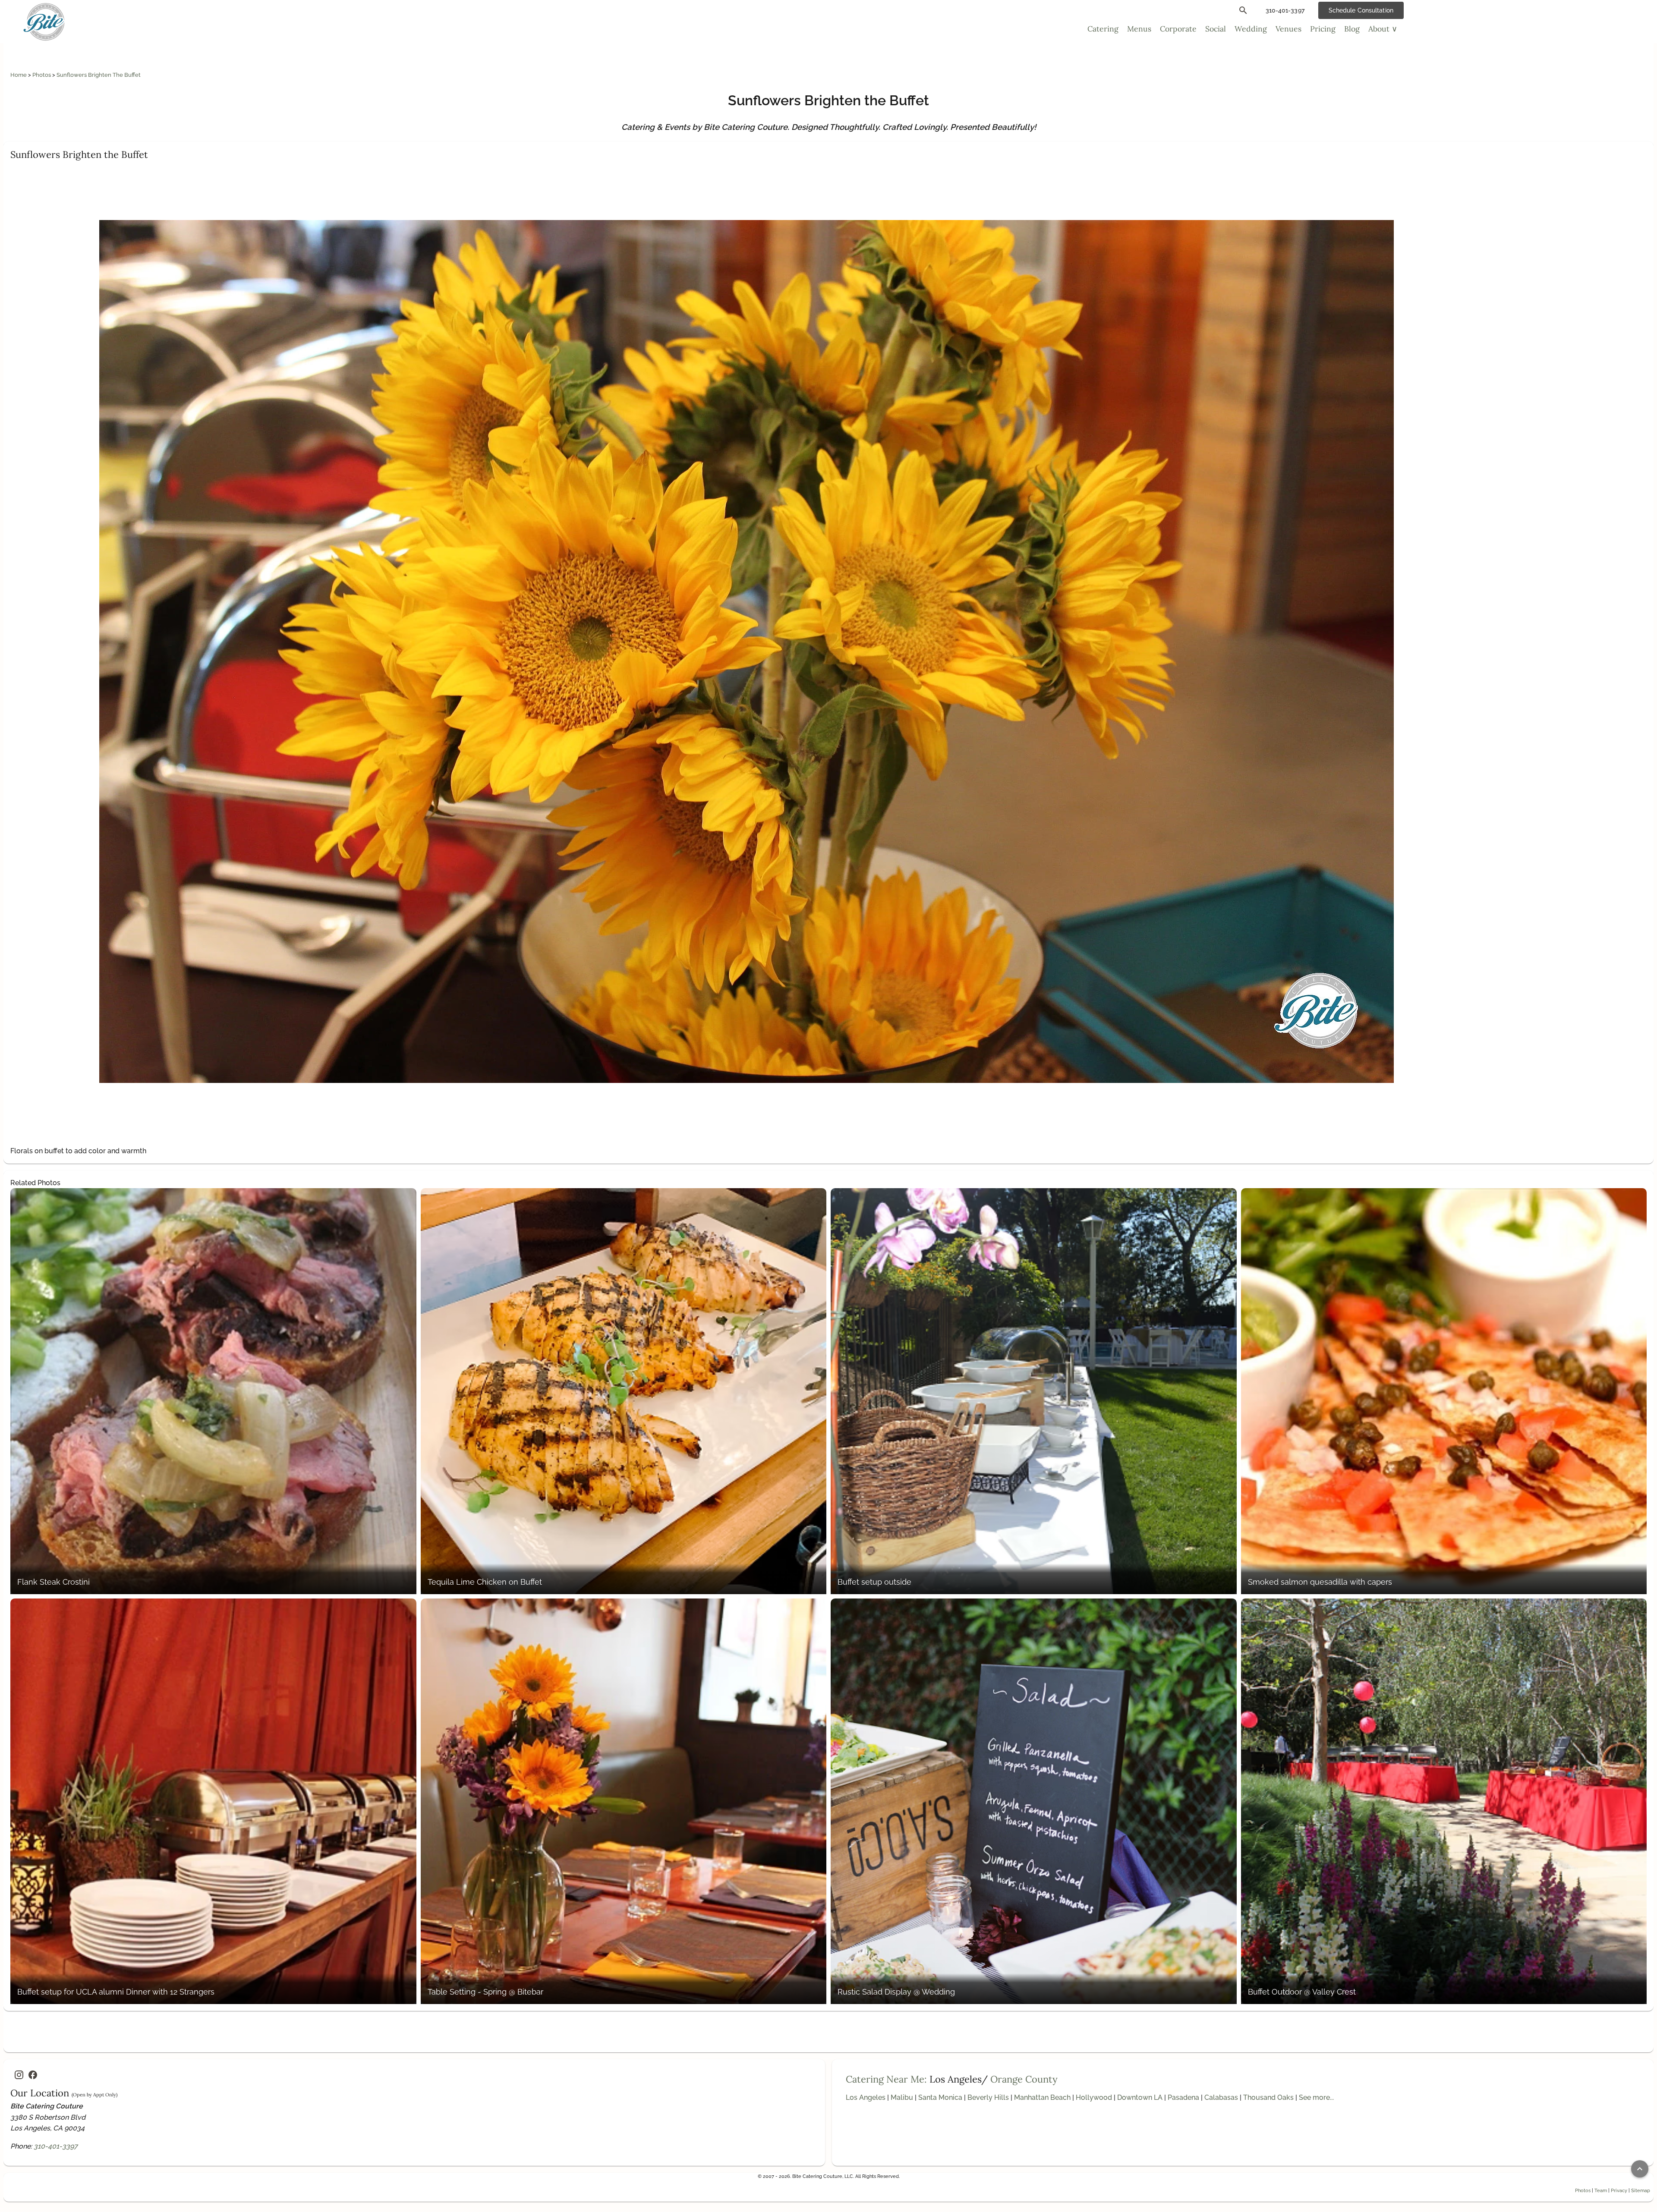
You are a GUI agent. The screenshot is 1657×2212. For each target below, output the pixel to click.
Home (19, 75)
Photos (42, 75)
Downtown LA (1140, 2097)
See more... (1316, 2097)
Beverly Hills (988, 2097)
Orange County (1024, 2079)
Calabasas (1221, 2097)
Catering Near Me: (886, 2079)
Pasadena (1183, 2097)
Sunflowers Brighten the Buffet (99, 75)
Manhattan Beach (1042, 2097)
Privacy (1619, 2190)
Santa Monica (940, 2097)
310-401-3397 (56, 2146)
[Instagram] (19, 2075)
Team (1601, 2190)
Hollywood (1094, 2097)
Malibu (902, 2097)
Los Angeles (866, 2097)
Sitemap (1641, 2190)
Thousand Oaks (1268, 2097)
